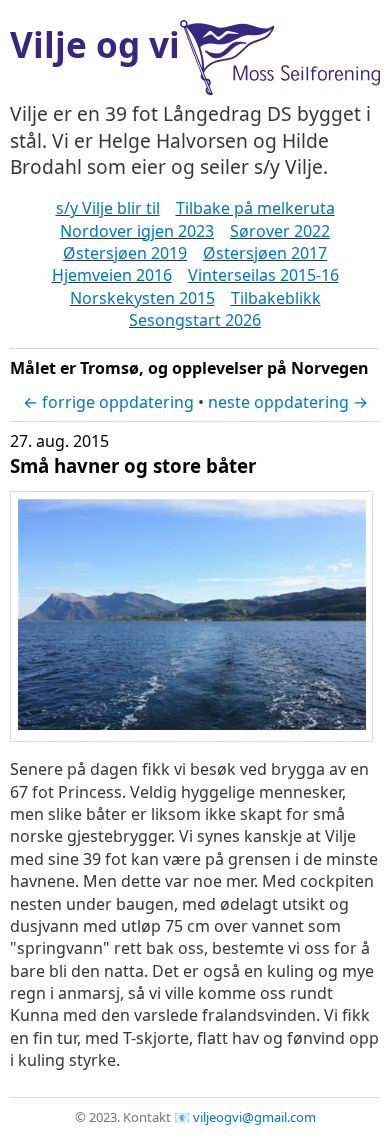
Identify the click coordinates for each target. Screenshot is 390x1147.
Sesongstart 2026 (195, 320)
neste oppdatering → (288, 402)
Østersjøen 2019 (125, 253)
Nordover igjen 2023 (137, 231)
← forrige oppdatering (108, 402)
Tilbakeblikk (276, 298)
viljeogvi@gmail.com (254, 1117)
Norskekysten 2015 (142, 298)
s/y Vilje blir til (108, 208)
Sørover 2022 (280, 231)
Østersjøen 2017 (265, 253)
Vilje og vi (95, 44)
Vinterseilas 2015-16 (263, 275)
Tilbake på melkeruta (255, 208)
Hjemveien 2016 (112, 275)
